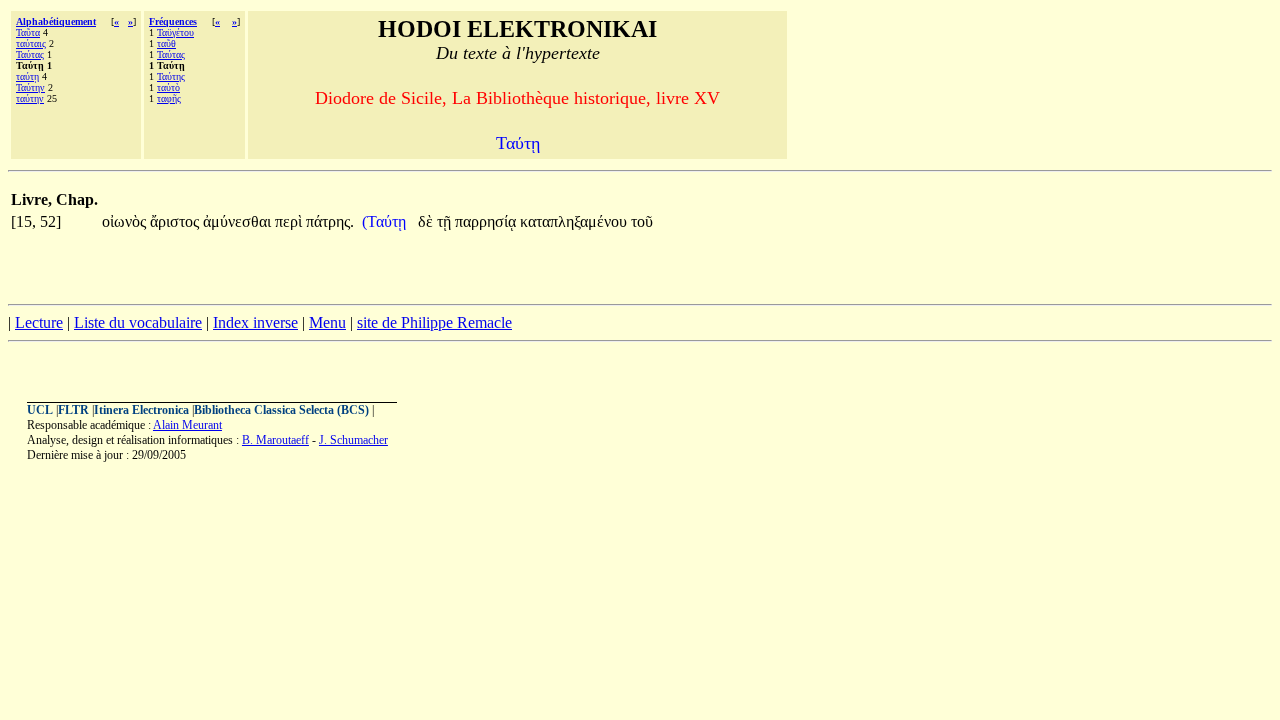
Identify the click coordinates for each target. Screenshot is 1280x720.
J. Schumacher (353, 440)
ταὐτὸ (168, 87)
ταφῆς (169, 98)
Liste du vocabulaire (138, 322)
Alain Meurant (187, 425)
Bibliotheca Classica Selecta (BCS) (281, 410)
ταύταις (31, 43)
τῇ (446, 221)
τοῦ (642, 221)
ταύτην (30, 98)
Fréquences (173, 21)
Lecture (39, 322)
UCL (40, 410)
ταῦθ (166, 43)
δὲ (427, 221)
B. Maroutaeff (275, 440)
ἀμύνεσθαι (239, 221)
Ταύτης (171, 76)
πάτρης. (330, 221)
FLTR (73, 410)
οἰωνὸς (126, 221)
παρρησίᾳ (487, 221)
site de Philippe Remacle (434, 322)
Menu (327, 322)
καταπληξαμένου (575, 221)
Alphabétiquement (56, 21)
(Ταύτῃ (386, 221)
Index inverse (255, 322)
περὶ (290, 221)
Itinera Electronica (141, 410)
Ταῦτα (28, 32)
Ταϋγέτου (175, 32)
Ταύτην (30, 87)
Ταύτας (30, 54)
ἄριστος (176, 221)
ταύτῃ (27, 76)
